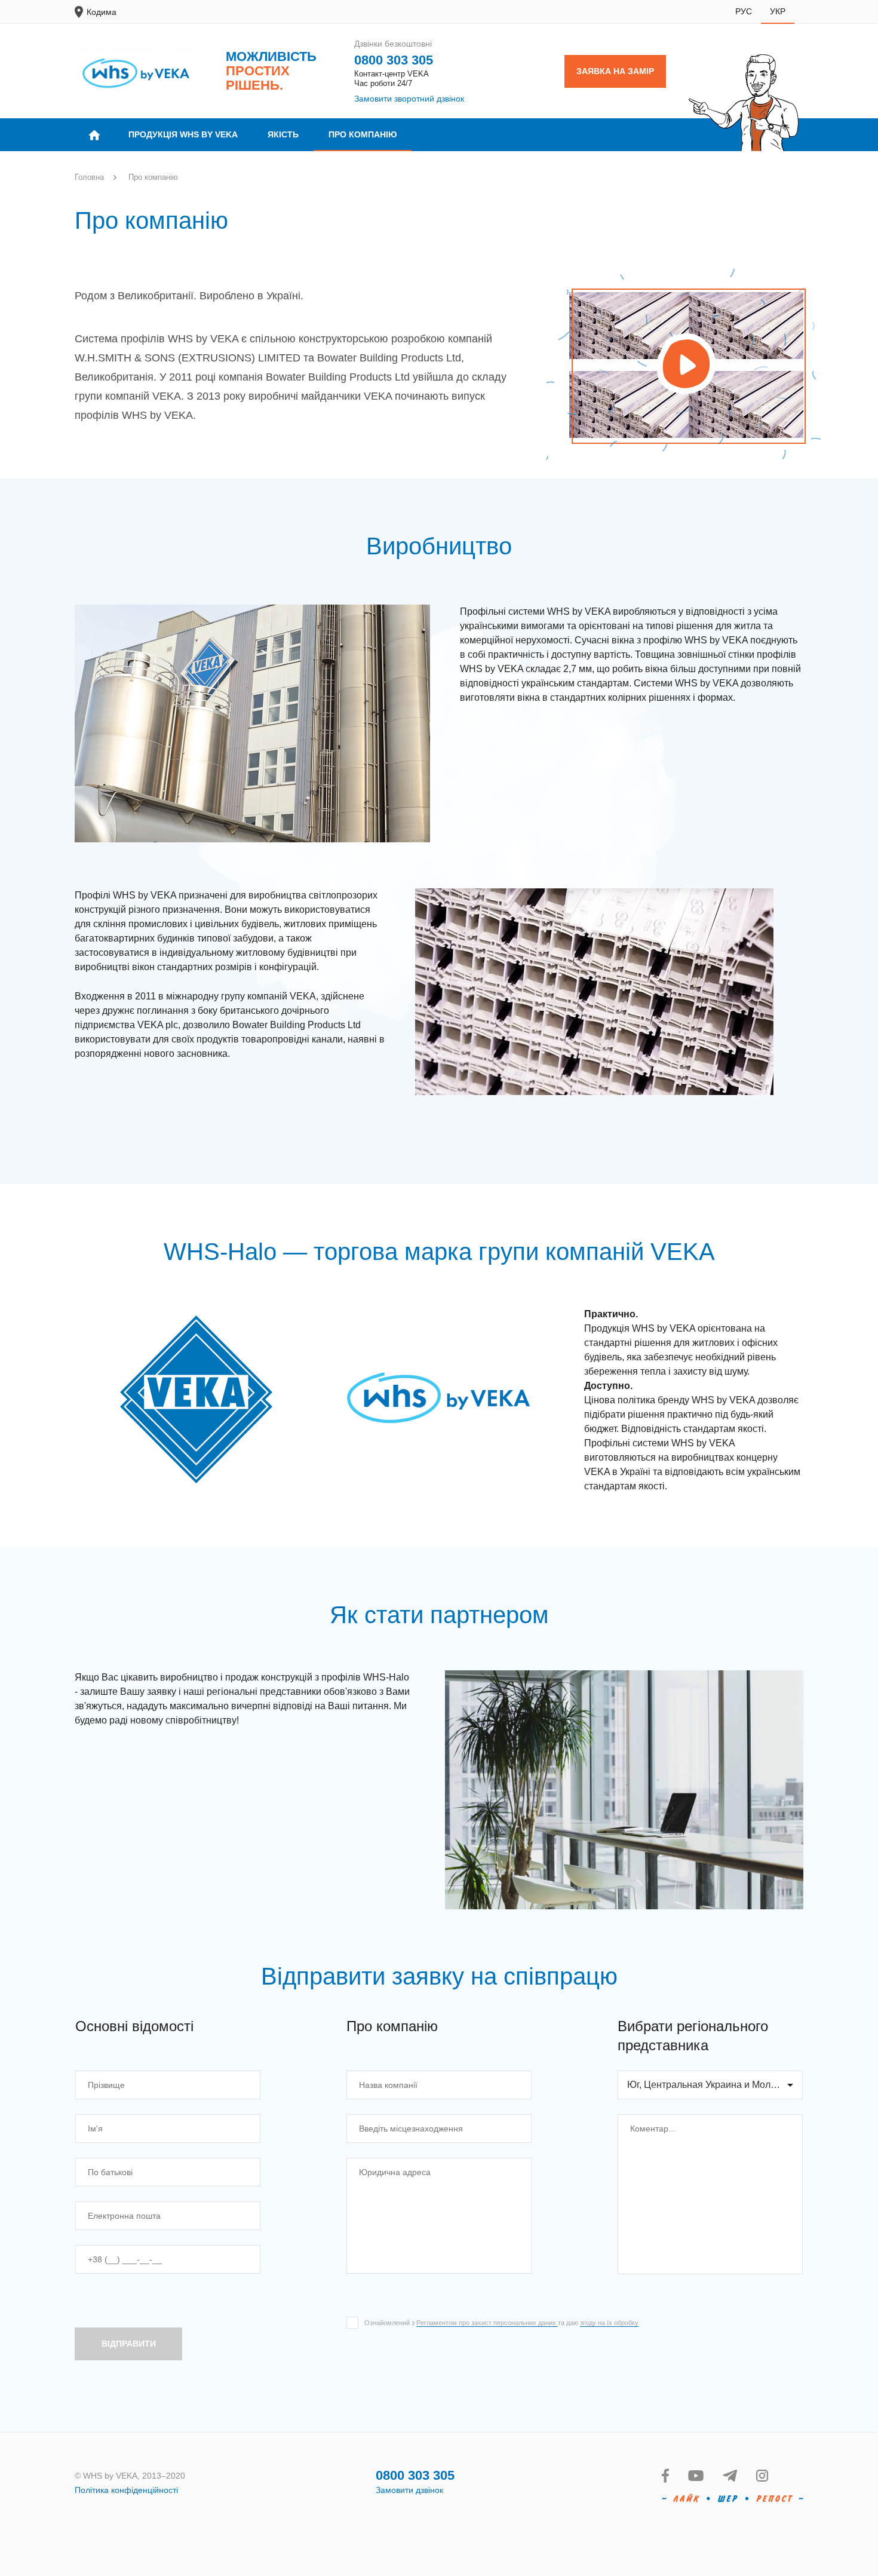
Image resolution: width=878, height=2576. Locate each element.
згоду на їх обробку (609, 2323)
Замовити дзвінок (409, 2490)
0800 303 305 (394, 60)
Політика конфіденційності (126, 2490)
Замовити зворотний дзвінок (409, 99)
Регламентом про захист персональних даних (487, 2323)
